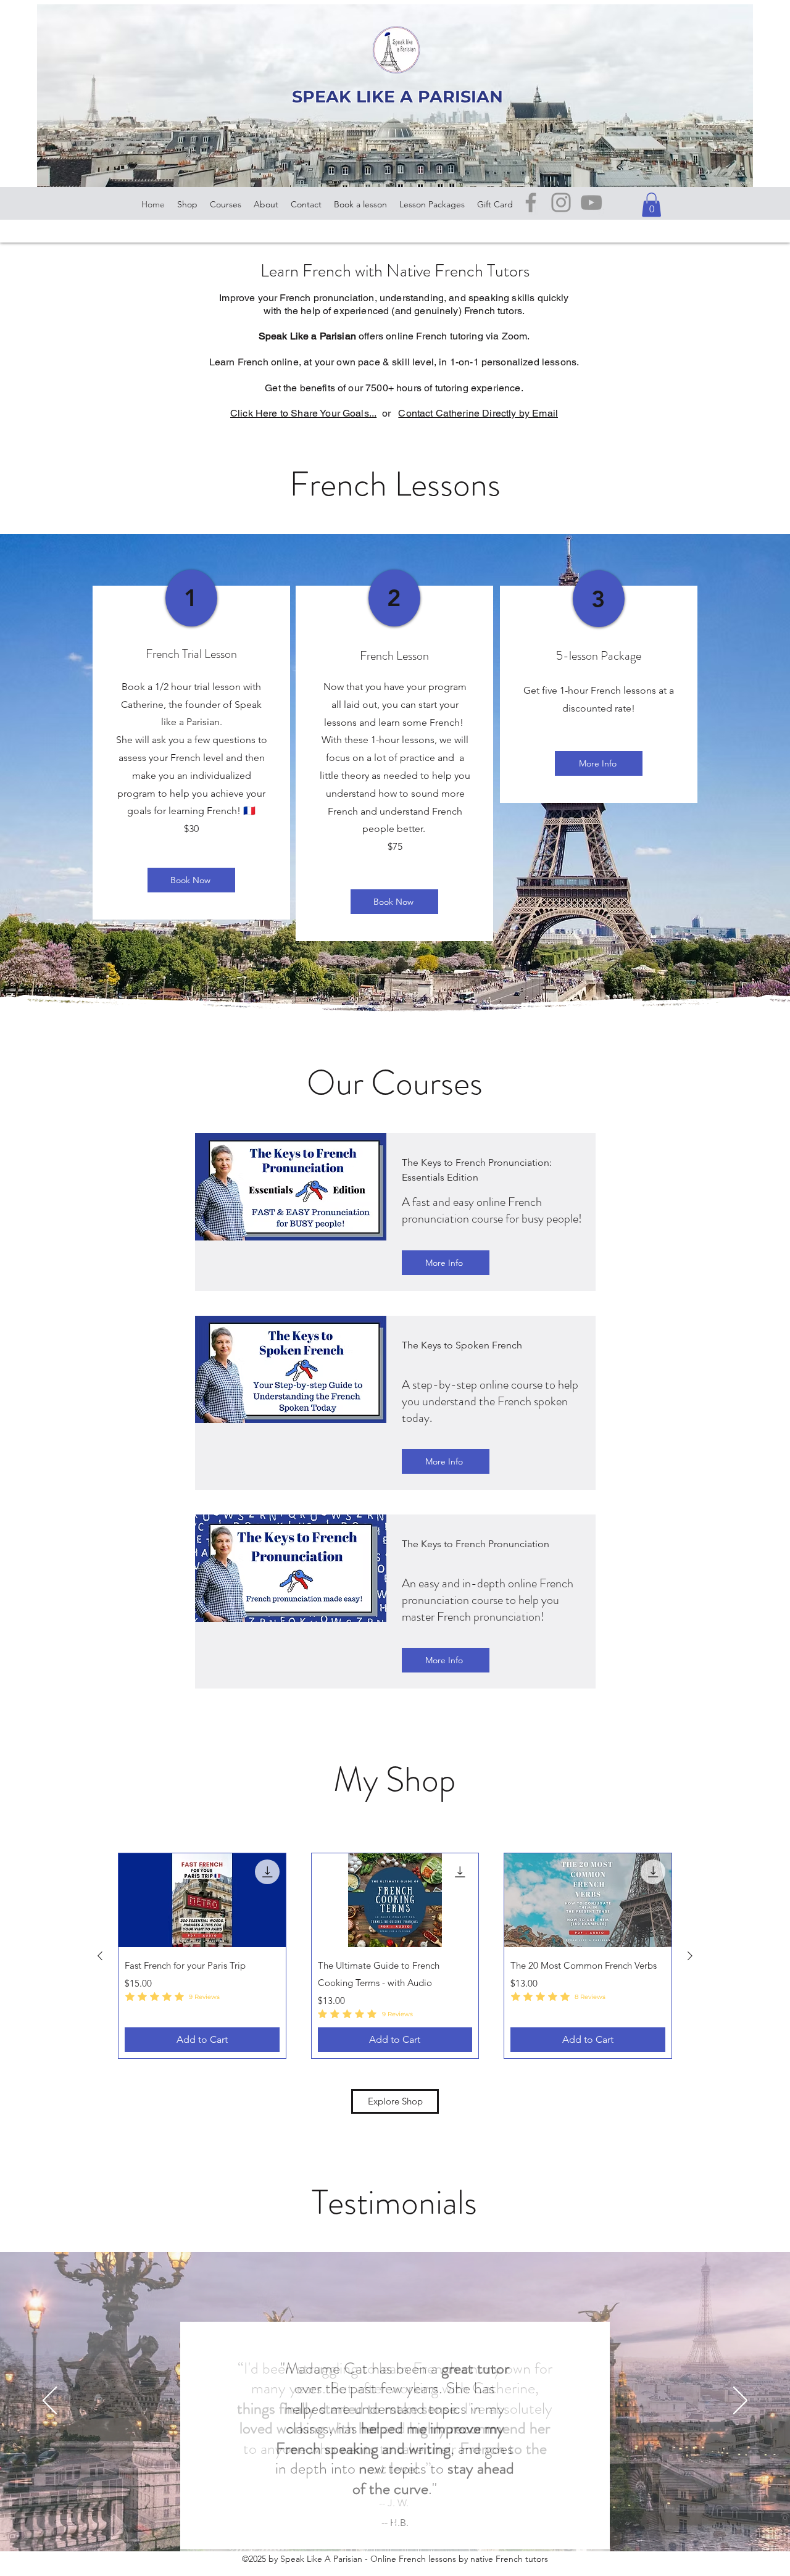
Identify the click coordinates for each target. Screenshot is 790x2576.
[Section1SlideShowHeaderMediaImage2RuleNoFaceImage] (395, 2520)
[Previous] (50, 2401)
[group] (395, 1956)
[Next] (740, 2401)
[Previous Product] (100, 1956)
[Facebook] (531, 202)
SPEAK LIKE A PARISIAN (397, 97)
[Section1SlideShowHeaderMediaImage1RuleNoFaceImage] (380, 2520)
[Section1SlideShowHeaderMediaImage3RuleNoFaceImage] (411, 2520)
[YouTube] (591, 202)
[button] (651, 205)
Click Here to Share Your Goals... (303, 413)
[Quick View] (202, 1900)
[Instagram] (561, 202)
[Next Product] (690, 1956)
